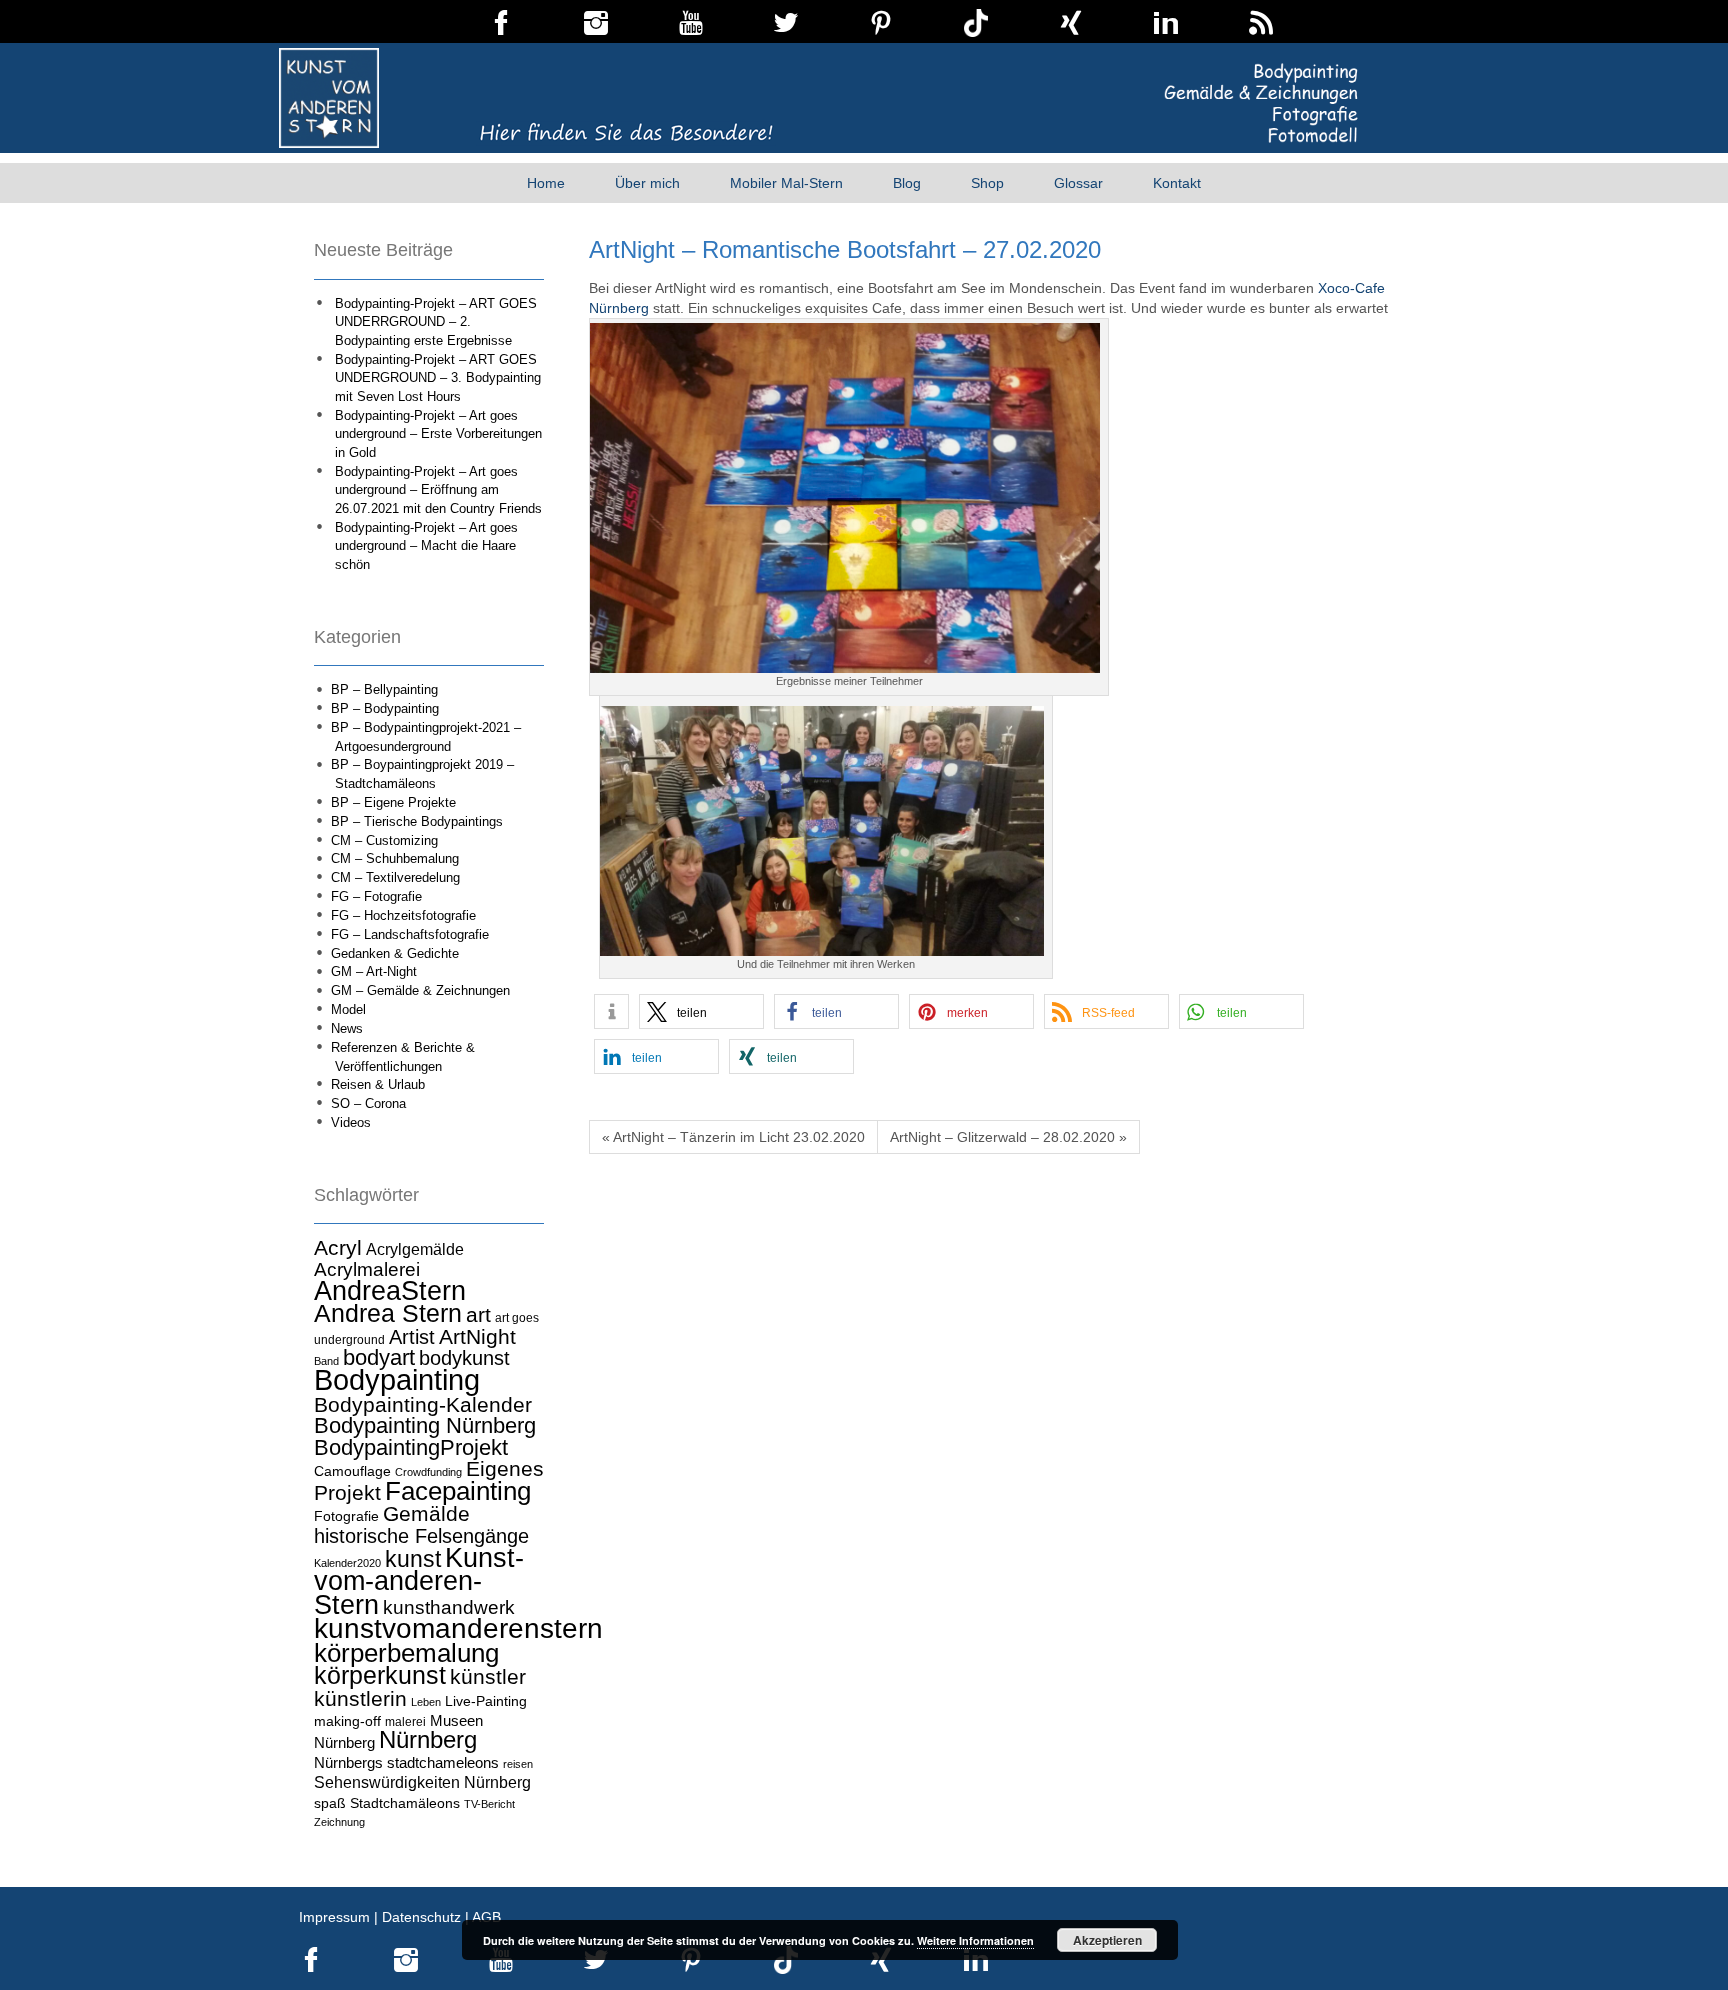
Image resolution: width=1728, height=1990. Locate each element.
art (478, 1315)
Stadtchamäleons (405, 1803)
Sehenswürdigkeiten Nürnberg (422, 1782)
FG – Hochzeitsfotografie (403, 915)
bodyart (379, 1357)
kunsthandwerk (449, 1607)
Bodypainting (397, 1379)
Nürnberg (428, 1739)
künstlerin (360, 1699)
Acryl (338, 1247)
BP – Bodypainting (385, 708)
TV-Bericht (489, 1804)
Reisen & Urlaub (378, 1084)
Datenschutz (421, 1917)
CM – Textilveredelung (395, 877)
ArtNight (477, 1336)
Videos (351, 1122)
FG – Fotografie (376, 896)
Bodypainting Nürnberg (425, 1425)
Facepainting (458, 1491)
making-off (347, 1721)
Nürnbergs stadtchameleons (406, 1762)
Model (348, 1009)
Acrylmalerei (367, 1269)
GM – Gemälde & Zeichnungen (420, 990)
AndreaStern (390, 1290)
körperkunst (380, 1675)
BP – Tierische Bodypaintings (417, 821)
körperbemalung (406, 1653)
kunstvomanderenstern (458, 1628)
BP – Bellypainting (384, 689)
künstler (488, 1677)
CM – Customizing (384, 840)
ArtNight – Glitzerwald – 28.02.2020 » (1008, 1137)
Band (326, 1361)
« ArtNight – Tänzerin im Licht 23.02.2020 (733, 1137)
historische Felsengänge (421, 1536)
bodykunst (464, 1358)
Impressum (334, 1917)
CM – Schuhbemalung (395, 858)
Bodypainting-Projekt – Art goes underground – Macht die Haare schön (426, 546)
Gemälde (426, 1513)
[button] (611, 1011)
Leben (426, 1702)
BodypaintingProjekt (411, 1447)
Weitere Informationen (975, 1940)
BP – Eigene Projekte (393, 802)
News (347, 1028)
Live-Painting (486, 1701)
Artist (412, 1337)
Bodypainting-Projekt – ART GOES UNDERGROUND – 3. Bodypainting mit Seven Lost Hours (438, 378)
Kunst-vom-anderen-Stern (419, 1581)
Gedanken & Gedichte (395, 953)
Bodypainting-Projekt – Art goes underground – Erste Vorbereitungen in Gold (438, 434)
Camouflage (352, 1471)
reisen (518, 1764)
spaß (330, 1803)
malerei (405, 1722)
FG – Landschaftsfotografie (410, 934)
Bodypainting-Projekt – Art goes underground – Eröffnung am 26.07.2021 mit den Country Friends (438, 490)
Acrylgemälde (415, 1249)
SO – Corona (368, 1103)
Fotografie (346, 1516)
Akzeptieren (1107, 1940)
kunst (413, 1559)
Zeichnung (339, 1822)
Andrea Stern (388, 1313)
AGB (486, 1917)
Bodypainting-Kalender (423, 1405)
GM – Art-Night (374, 971)
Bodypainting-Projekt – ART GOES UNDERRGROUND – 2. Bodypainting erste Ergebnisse (436, 322)
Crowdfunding (428, 1472)
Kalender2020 (347, 1563)
